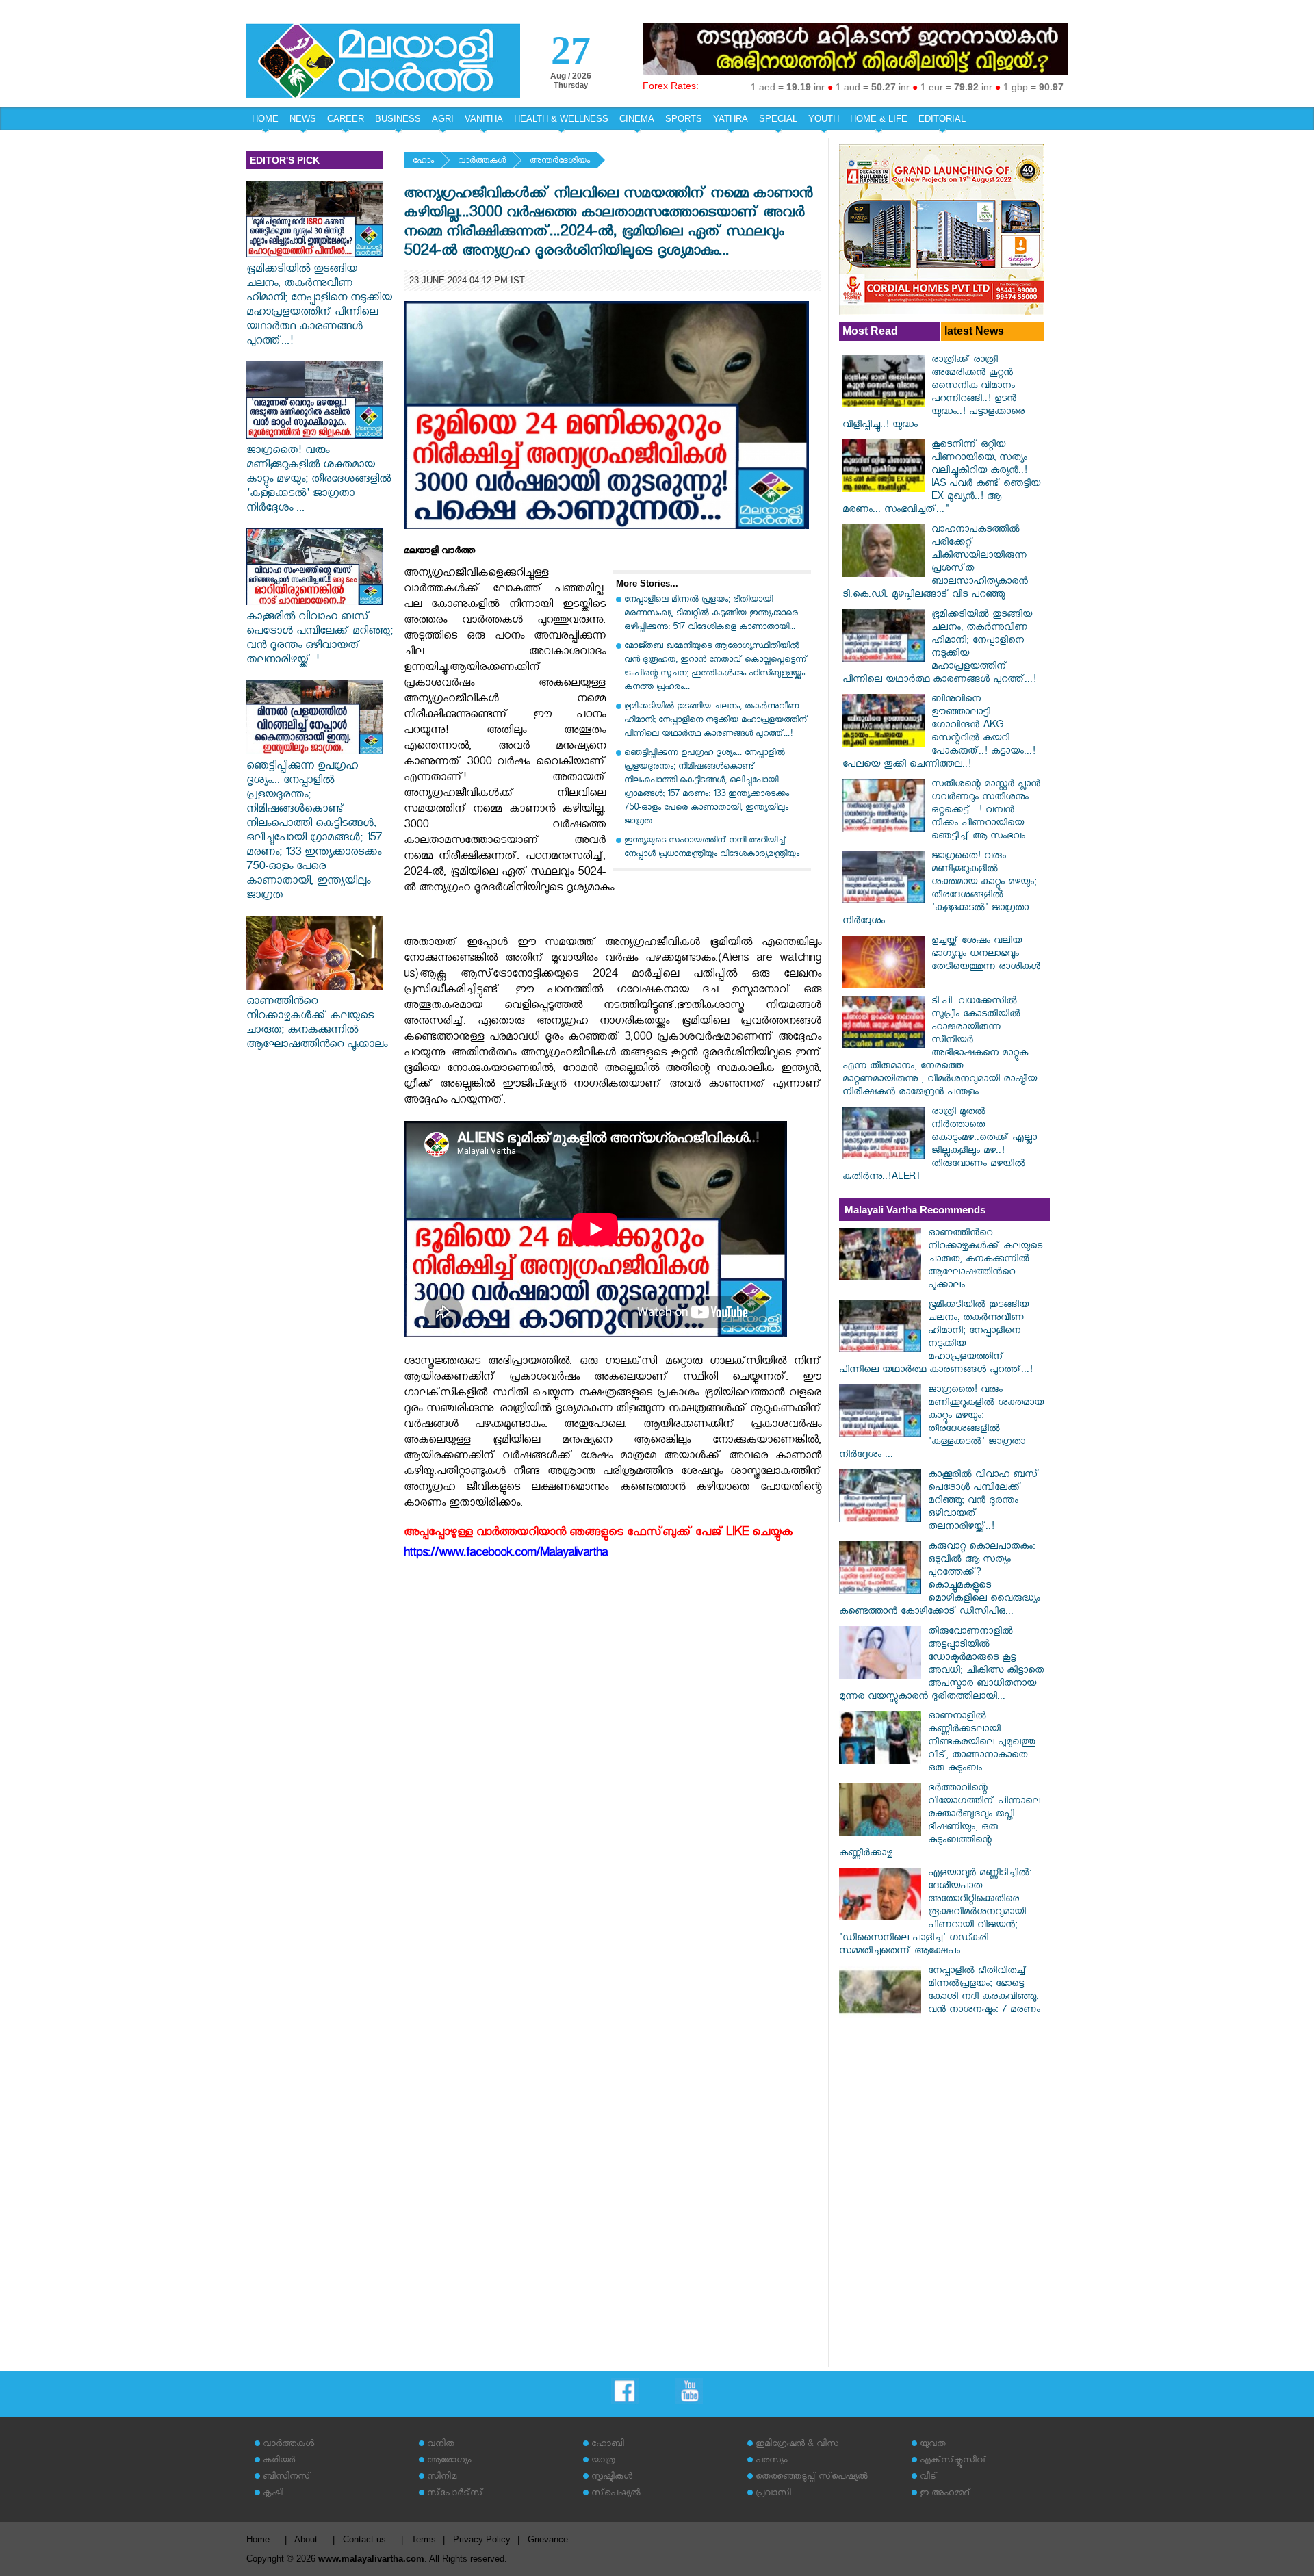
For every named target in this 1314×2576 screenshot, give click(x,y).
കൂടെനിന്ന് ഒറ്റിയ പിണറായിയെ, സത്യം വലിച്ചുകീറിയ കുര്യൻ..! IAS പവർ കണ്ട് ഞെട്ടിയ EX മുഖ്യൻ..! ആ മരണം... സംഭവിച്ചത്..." (941, 478)
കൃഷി (273, 2494)
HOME (265, 119)
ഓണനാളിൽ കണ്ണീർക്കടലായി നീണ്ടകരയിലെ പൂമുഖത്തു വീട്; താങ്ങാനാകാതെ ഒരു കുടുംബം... (981, 1743)
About (306, 2539)
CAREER (346, 119)
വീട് (928, 2478)
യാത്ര (603, 2461)
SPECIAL (778, 119)
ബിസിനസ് (287, 2478)
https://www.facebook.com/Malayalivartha (506, 1555)
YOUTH (824, 119)
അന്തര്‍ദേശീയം (560, 162)
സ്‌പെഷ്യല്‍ (616, 2494)
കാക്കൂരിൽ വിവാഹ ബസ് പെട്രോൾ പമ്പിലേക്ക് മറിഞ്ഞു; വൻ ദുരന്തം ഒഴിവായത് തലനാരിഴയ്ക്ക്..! (320, 640)
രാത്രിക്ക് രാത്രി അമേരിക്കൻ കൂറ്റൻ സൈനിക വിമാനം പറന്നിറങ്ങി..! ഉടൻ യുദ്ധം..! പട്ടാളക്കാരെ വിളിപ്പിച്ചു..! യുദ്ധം (933, 394)
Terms (424, 2539)
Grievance (548, 2539)
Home (258, 2539)
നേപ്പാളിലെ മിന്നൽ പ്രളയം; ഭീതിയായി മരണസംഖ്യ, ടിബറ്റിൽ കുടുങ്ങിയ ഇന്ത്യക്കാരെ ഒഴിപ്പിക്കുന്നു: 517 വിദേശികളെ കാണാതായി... (711, 614)
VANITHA (484, 119)
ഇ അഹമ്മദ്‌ (945, 2494)
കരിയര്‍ (279, 2461)
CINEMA (637, 119)
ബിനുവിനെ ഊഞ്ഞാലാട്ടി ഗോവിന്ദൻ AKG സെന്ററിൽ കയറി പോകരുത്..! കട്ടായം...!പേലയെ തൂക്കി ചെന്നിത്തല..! (939, 733)
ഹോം (423, 162)
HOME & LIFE (879, 119)
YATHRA (731, 119)
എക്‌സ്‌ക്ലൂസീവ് (953, 2461)
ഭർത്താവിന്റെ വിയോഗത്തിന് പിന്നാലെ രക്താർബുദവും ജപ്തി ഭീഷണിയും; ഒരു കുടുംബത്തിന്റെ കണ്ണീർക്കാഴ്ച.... (940, 1822)
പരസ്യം (771, 2461)
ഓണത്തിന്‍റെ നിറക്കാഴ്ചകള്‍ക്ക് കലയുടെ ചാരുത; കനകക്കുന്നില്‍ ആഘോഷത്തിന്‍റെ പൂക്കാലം (317, 1025)
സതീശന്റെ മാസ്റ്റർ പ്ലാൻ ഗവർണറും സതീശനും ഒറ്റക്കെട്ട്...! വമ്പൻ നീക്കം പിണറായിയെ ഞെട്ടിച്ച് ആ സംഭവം (986, 811)
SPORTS (684, 119)
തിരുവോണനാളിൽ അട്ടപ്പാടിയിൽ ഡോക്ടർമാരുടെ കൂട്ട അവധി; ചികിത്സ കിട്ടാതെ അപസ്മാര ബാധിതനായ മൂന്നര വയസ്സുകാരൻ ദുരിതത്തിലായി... (941, 1665)
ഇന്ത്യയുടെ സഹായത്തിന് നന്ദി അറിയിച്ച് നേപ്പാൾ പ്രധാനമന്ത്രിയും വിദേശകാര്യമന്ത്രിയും (712, 848)
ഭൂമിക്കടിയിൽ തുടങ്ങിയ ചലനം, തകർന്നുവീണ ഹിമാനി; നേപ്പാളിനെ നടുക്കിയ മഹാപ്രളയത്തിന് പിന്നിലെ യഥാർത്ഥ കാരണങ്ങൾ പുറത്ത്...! (319, 307)
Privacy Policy (482, 2539)
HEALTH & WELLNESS (561, 119)
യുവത (933, 2445)
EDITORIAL (942, 119)
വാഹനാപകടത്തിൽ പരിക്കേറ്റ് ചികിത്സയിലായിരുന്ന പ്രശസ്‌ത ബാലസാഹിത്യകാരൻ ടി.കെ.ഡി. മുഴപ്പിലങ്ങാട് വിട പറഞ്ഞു (935, 563)
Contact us (364, 2539)
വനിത (441, 2445)
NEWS (303, 119)
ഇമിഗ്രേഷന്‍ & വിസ (797, 2445)
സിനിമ (442, 2478)
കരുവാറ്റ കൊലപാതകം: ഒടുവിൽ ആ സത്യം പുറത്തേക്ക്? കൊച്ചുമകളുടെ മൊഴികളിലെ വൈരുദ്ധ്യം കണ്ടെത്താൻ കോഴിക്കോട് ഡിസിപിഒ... (940, 1580)
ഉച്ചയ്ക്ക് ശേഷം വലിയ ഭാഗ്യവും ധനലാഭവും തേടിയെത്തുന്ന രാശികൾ (986, 955)
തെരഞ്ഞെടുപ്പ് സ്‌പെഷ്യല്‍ (812, 2478)
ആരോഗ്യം (449, 2461)
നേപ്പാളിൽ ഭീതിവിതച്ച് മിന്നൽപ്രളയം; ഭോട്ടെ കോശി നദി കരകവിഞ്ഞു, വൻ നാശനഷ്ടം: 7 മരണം (984, 1992)
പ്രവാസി (773, 2494)
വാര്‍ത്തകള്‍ (482, 162)
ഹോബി (608, 2445)
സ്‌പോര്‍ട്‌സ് (455, 2494)
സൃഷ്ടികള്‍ (612, 2478)
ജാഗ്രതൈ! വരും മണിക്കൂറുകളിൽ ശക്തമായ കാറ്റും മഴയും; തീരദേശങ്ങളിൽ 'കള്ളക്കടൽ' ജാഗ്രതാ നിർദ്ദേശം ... (319, 481)
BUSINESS (398, 119)
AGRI (443, 119)
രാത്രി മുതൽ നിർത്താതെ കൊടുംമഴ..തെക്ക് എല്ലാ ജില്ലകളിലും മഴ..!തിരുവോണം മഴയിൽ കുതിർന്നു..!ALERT (940, 1146)
